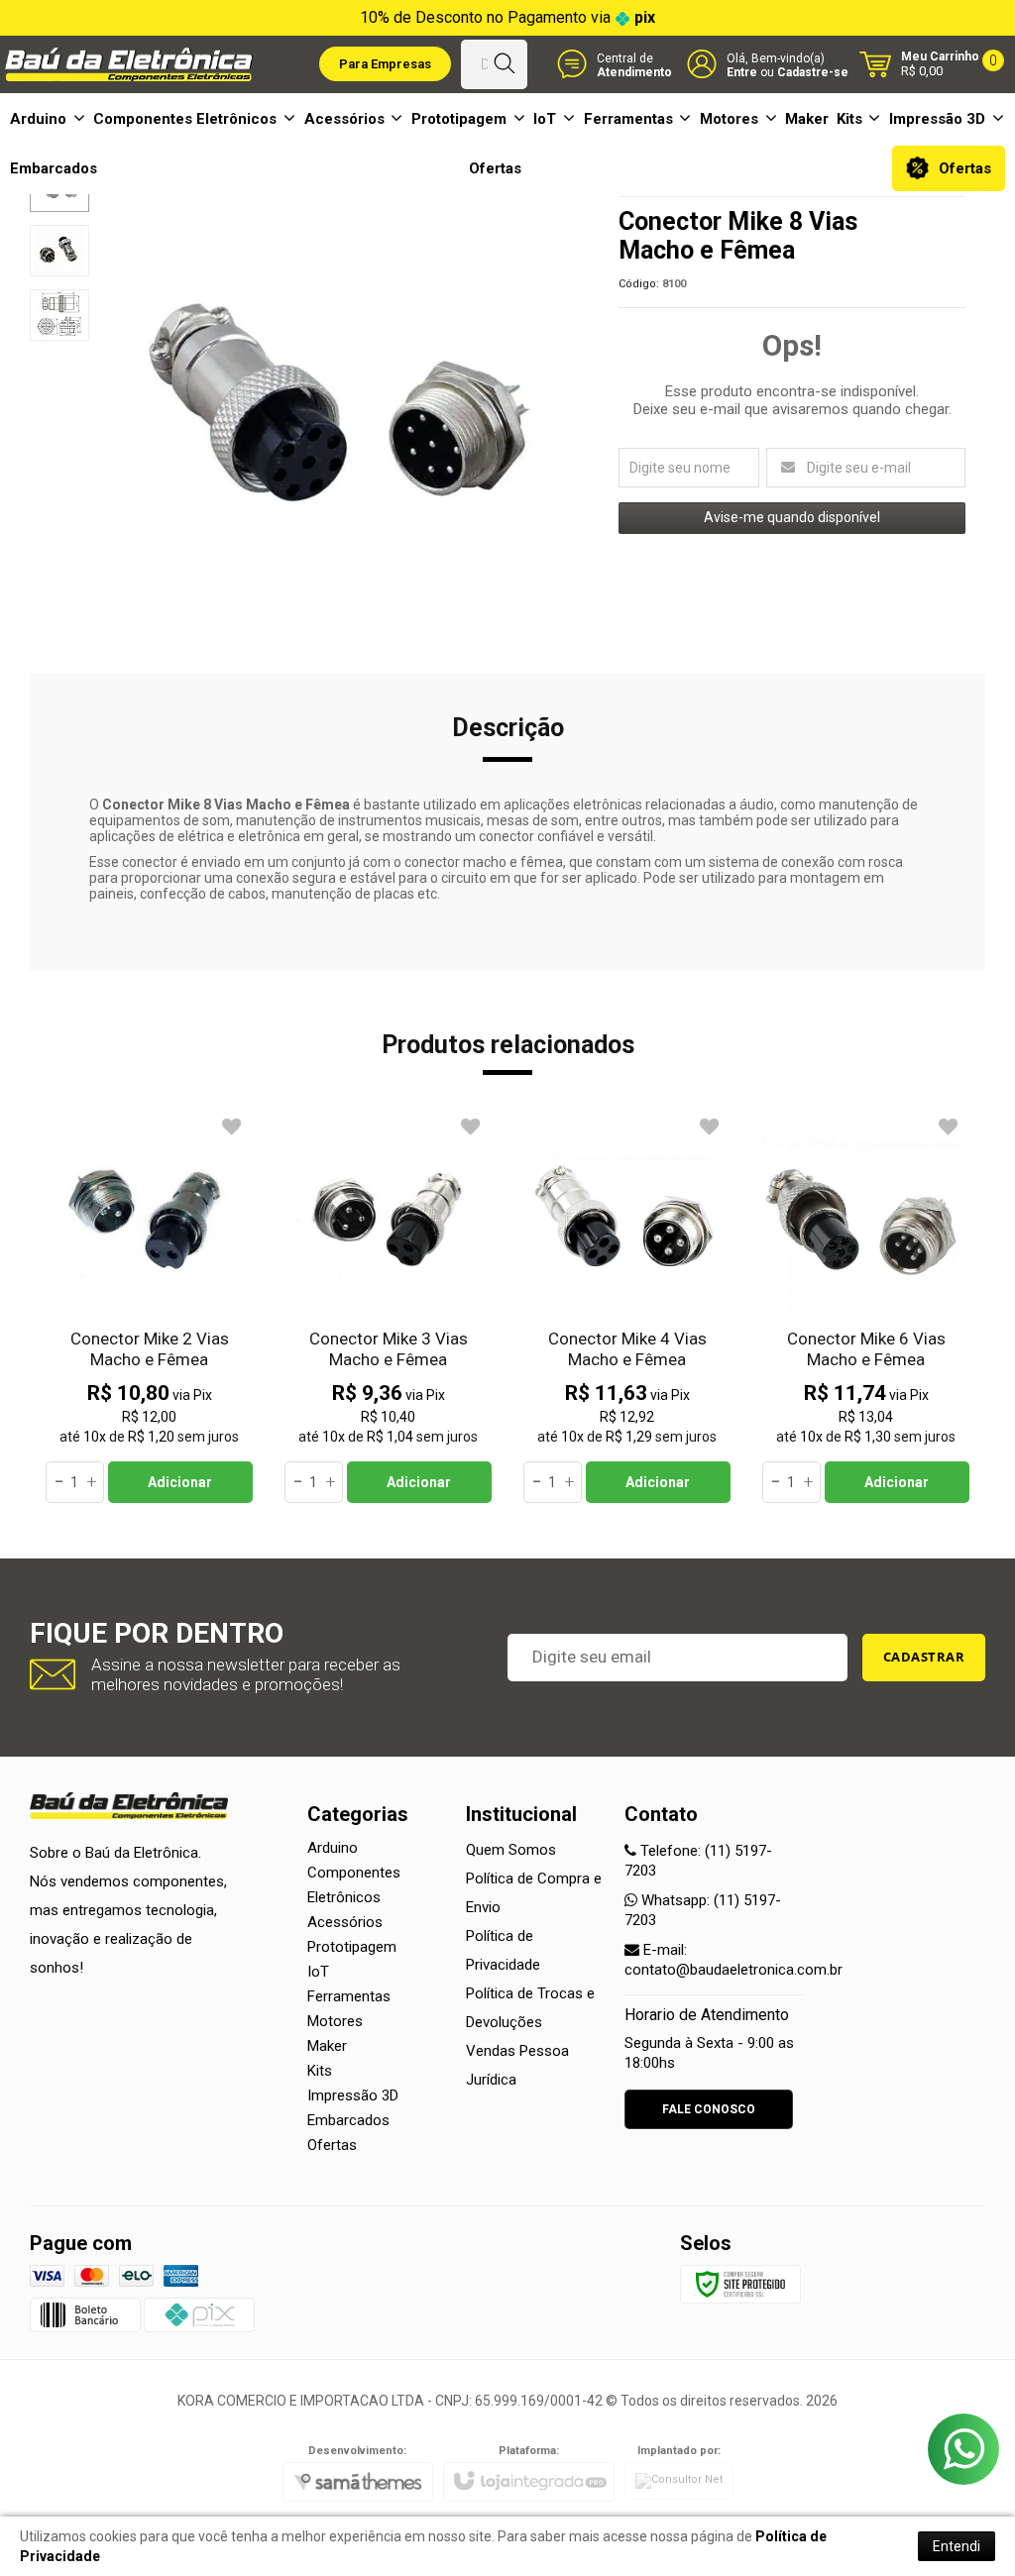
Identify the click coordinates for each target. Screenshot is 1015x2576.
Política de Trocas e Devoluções (530, 2008)
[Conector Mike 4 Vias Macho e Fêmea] (627, 1307)
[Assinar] (924, 1658)
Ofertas (332, 2145)
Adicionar (180, 1482)
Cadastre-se (813, 72)
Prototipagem (352, 1947)
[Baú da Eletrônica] (129, 64)
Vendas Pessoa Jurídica (517, 2065)
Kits (320, 2071)
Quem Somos (511, 1850)
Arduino (333, 1848)
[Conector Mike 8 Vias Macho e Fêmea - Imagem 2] (59, 251)
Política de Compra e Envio (534, 1893)
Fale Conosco (709, 2109)
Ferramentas (349, 1996)
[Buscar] (504, 64)
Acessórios (345, 1922)
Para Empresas (385, 64)
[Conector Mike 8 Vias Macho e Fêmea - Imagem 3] (59, 315)
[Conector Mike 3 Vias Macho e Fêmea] (388, 1307)
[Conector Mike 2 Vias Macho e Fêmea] (149, 1307)
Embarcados (348, 2120)
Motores (335, 2021)
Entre (742, 72)
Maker (327, 2046)
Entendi (957, 2546)
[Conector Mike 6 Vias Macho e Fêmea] (866, 1307)
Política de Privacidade (503, 1950)
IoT (318, 1972)
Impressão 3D (353, 2095)
